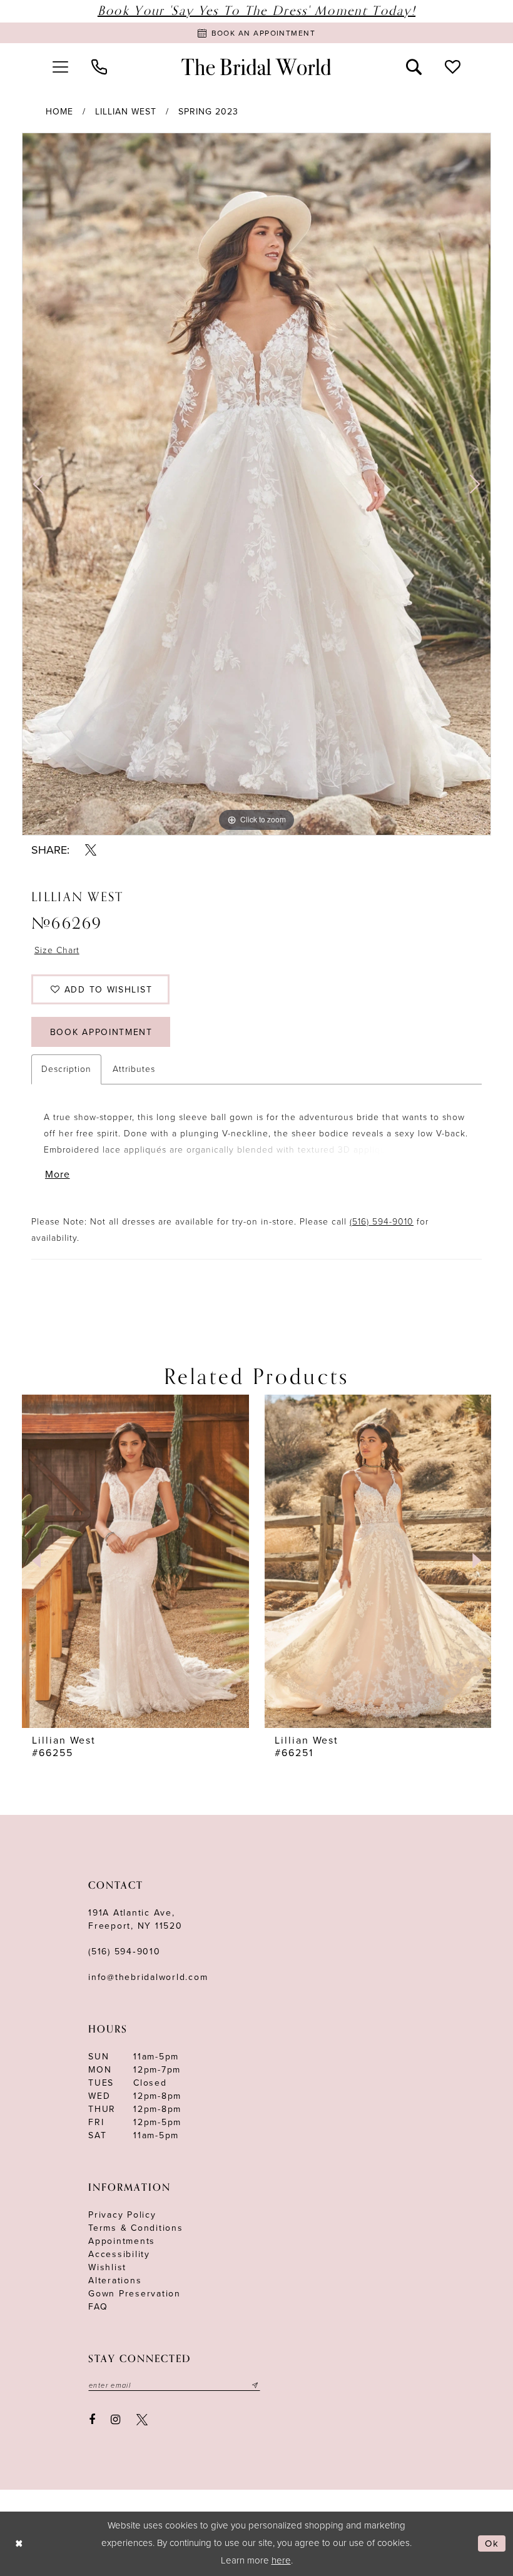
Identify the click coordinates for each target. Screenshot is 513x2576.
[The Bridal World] (256, 67)
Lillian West (126, 112)
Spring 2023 (208, 112)
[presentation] (135, 1561)
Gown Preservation (135, 2294)
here (281, 2560)
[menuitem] (60, 67)
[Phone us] (99, 67)
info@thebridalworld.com (148, 1977)
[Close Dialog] (19, 2544)
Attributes (134, 1069)
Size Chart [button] (57, 950)
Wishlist (107, 2267)
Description (66, 1069)
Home (59, 112)
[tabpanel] (256, 484)
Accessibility (119, 2254)
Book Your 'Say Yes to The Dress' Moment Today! (256, 11)
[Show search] (414, 67)
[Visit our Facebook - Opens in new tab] (92, 2420)
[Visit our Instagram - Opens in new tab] (116, 2420)
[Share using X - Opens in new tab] (91, 850)
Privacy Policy (122, 2215)
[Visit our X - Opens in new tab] (142, 2420)
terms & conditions (136, 2228)
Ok (492, 2543)
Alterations (115, 2281)
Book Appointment (101, 1032)
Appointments (122, 2241)
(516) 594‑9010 (124, 1952)
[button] (60, 67)
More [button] (58, 1174)
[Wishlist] (453, 67)
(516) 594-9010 (382, 1222)
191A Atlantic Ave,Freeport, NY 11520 (135, 1919)
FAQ (98, 2307)
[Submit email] (255, 2385)
